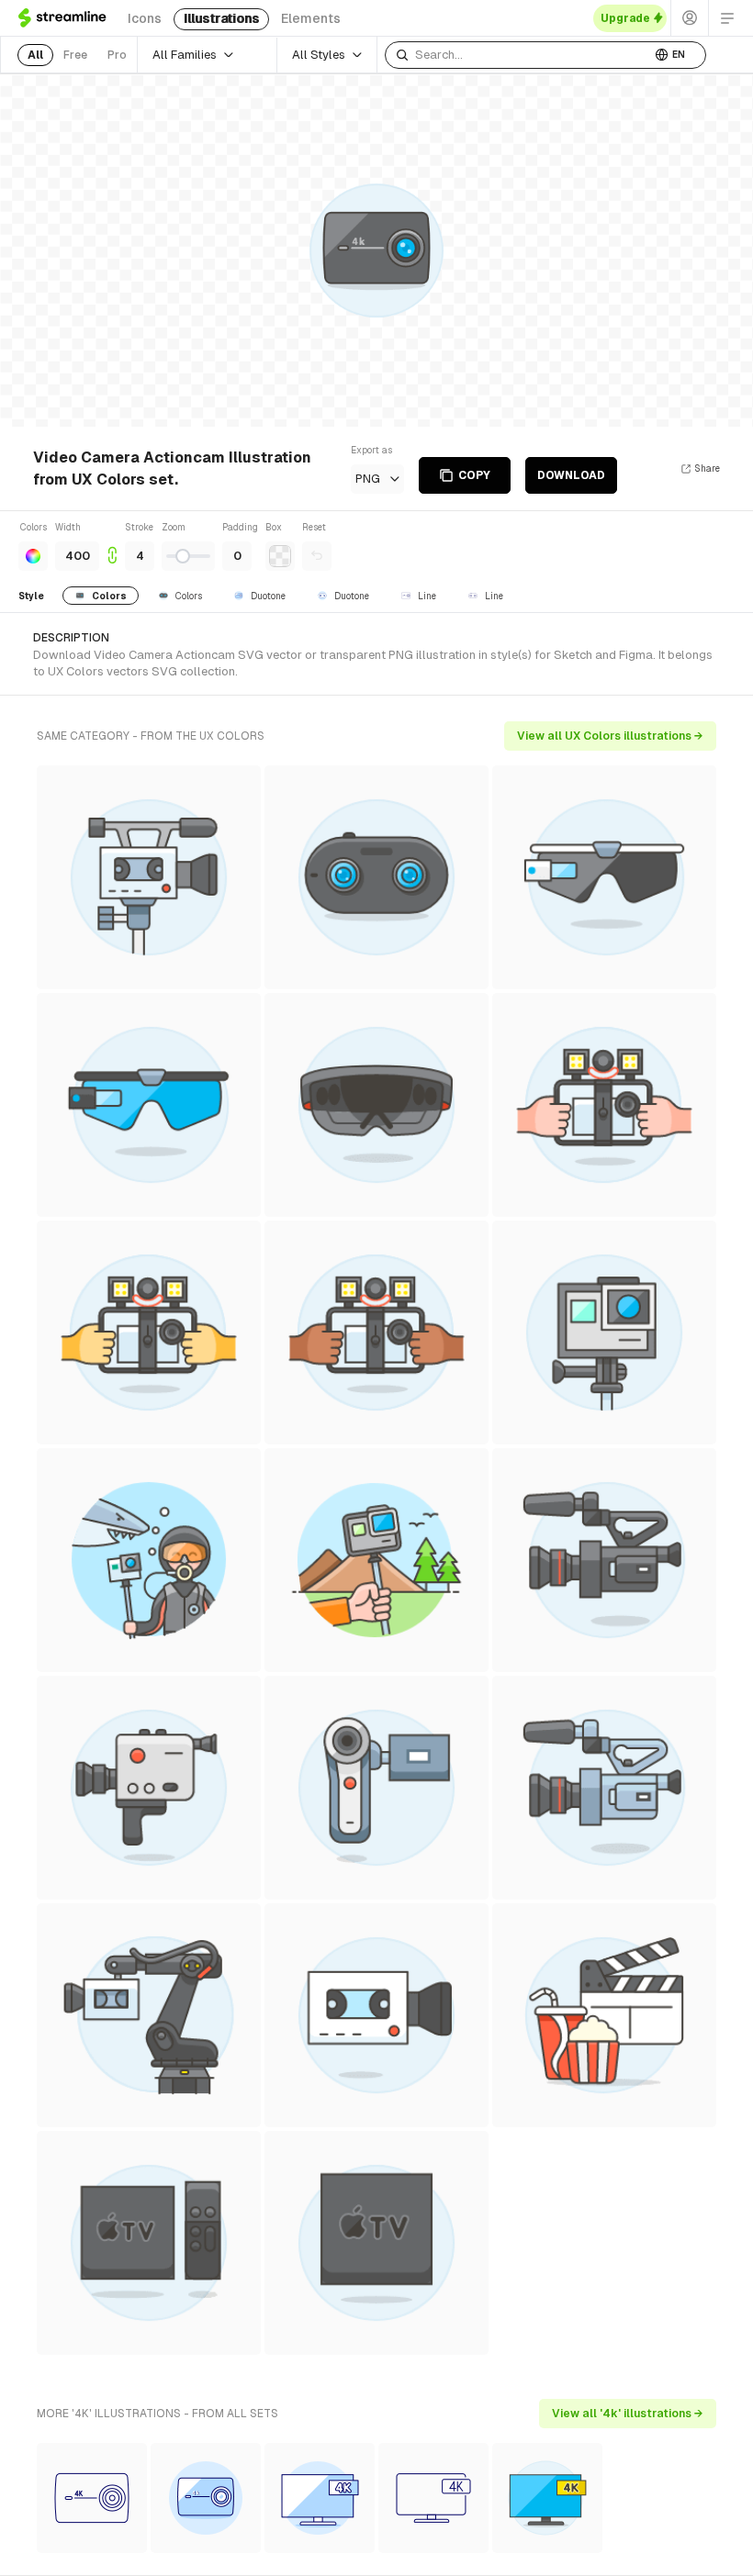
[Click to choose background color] (280, 556)
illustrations (221, 18)
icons (145, 18)
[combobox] (518, 55)
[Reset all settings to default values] (317, 556)
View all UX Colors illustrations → (610, 736)
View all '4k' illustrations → (628, 2414)
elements (311, 18)
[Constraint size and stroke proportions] (112, 546)
